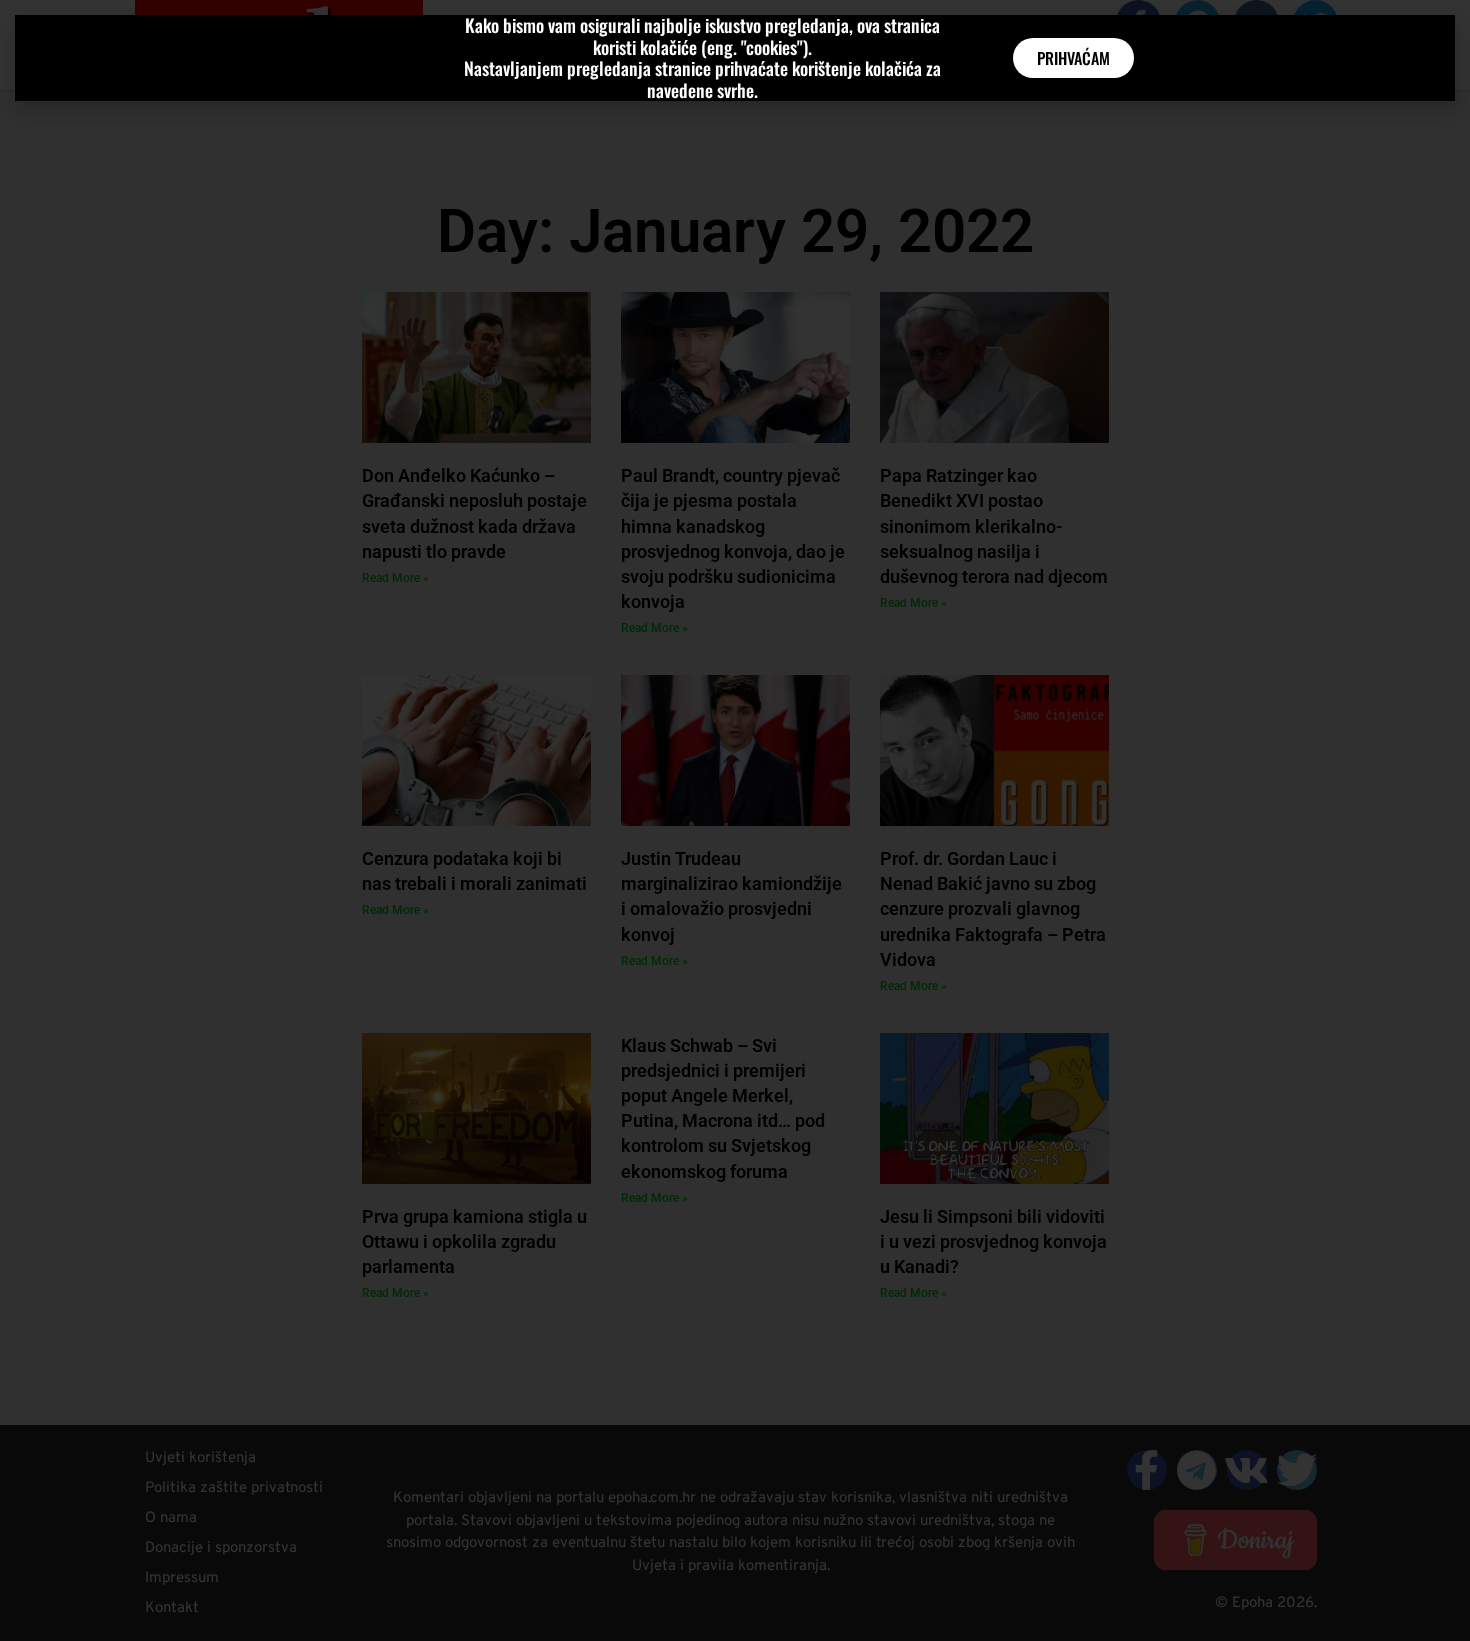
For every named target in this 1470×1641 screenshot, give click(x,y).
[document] (735, 820)
